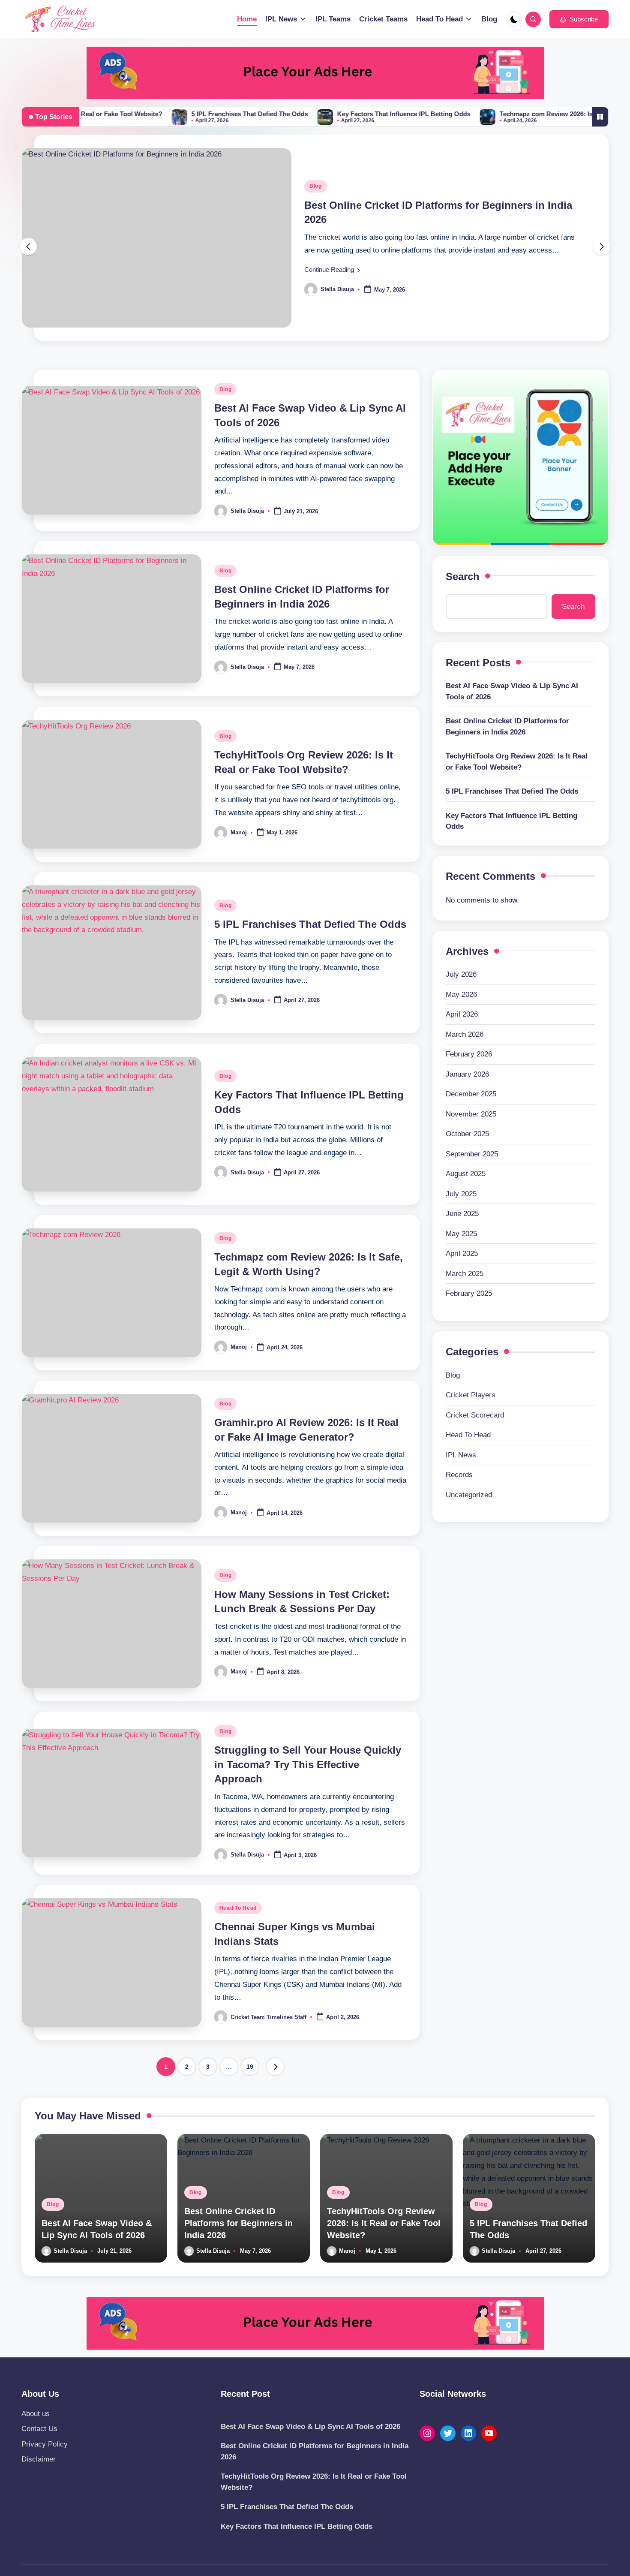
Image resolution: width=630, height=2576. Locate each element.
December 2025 (471, 1094)
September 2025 (472, 1154)
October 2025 (467, 1134)
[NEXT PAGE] (275, 2067)
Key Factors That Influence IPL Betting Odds (339, 114)
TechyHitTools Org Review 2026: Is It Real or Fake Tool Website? (517, 762)
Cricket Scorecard (475, 1415)
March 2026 (465, 1034)
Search (463, 576)
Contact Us (39, 2429)
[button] (579, 19)
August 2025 (466, 1174)
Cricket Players (471, 1395)
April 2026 (462, 1015)
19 (250, 2067)
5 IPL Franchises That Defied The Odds (185, 114)
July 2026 (461, 975)
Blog (316, 186)
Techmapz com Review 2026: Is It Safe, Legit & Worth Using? (525, 114)
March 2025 (465, 1274)
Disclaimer (39, 2459)
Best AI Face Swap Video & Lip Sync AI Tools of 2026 (512, 691)
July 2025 (461, 1194)
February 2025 (469, 1294)
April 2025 (462, 1254)
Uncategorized (469, 1495)
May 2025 (461, 1234)
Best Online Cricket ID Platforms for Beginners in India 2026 (507, 727)
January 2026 (467, 1074)
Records (459, 1475)
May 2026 (461, 995)
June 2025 (462, 1214)
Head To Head (238, 1908)
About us (36, 2414)
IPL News (461, 1455)
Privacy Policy (45, 2444)
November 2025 (471, 1114)
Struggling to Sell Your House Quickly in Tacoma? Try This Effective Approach (308, 1764)
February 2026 (469, 1055)
